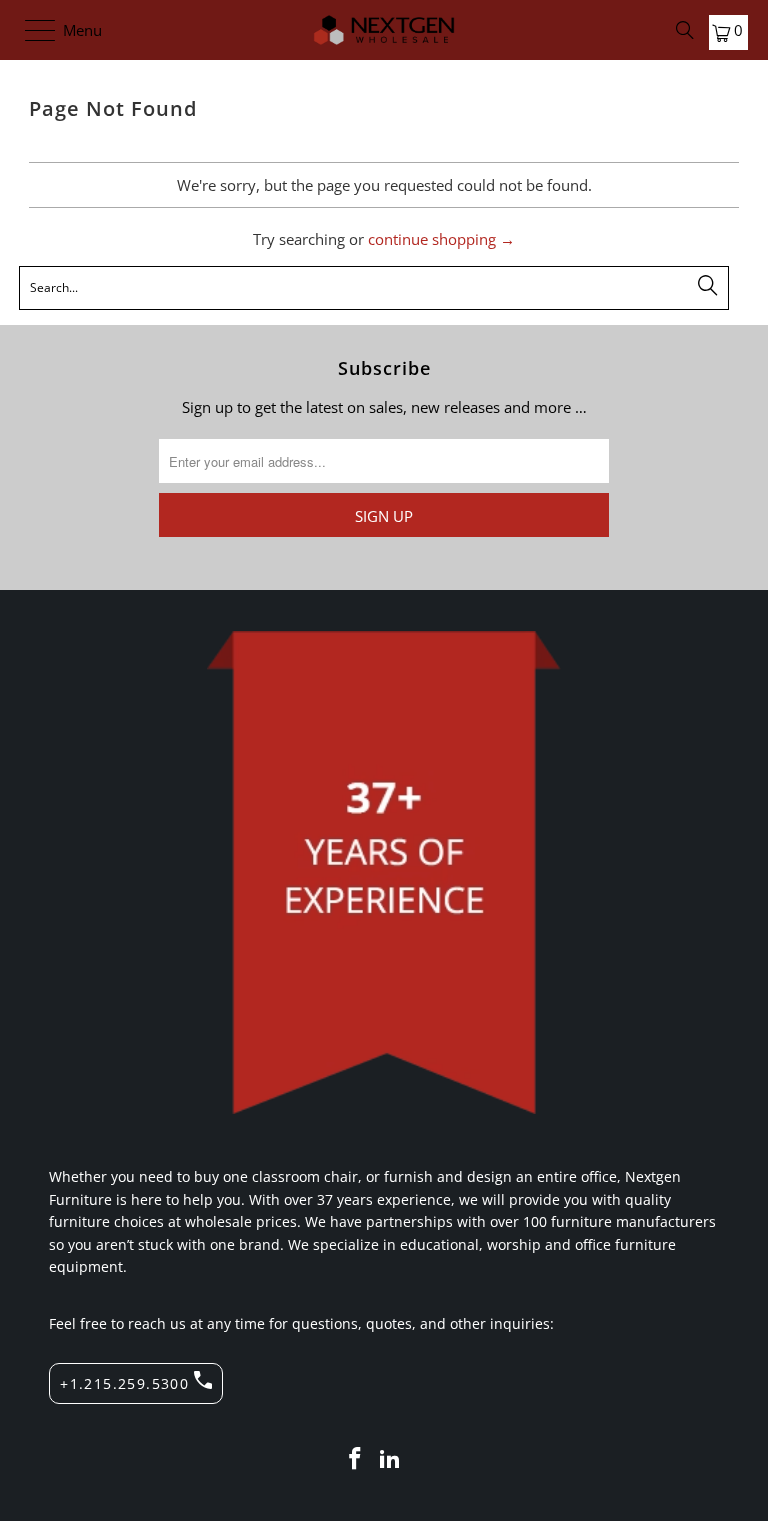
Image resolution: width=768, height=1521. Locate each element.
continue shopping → (441, 239)
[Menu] (30, 30)
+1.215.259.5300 (124, 1383)
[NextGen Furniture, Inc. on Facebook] (355, 1459)
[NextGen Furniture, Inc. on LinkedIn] (391, 1459)
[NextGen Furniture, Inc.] (384, 30)
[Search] (685, 30)
